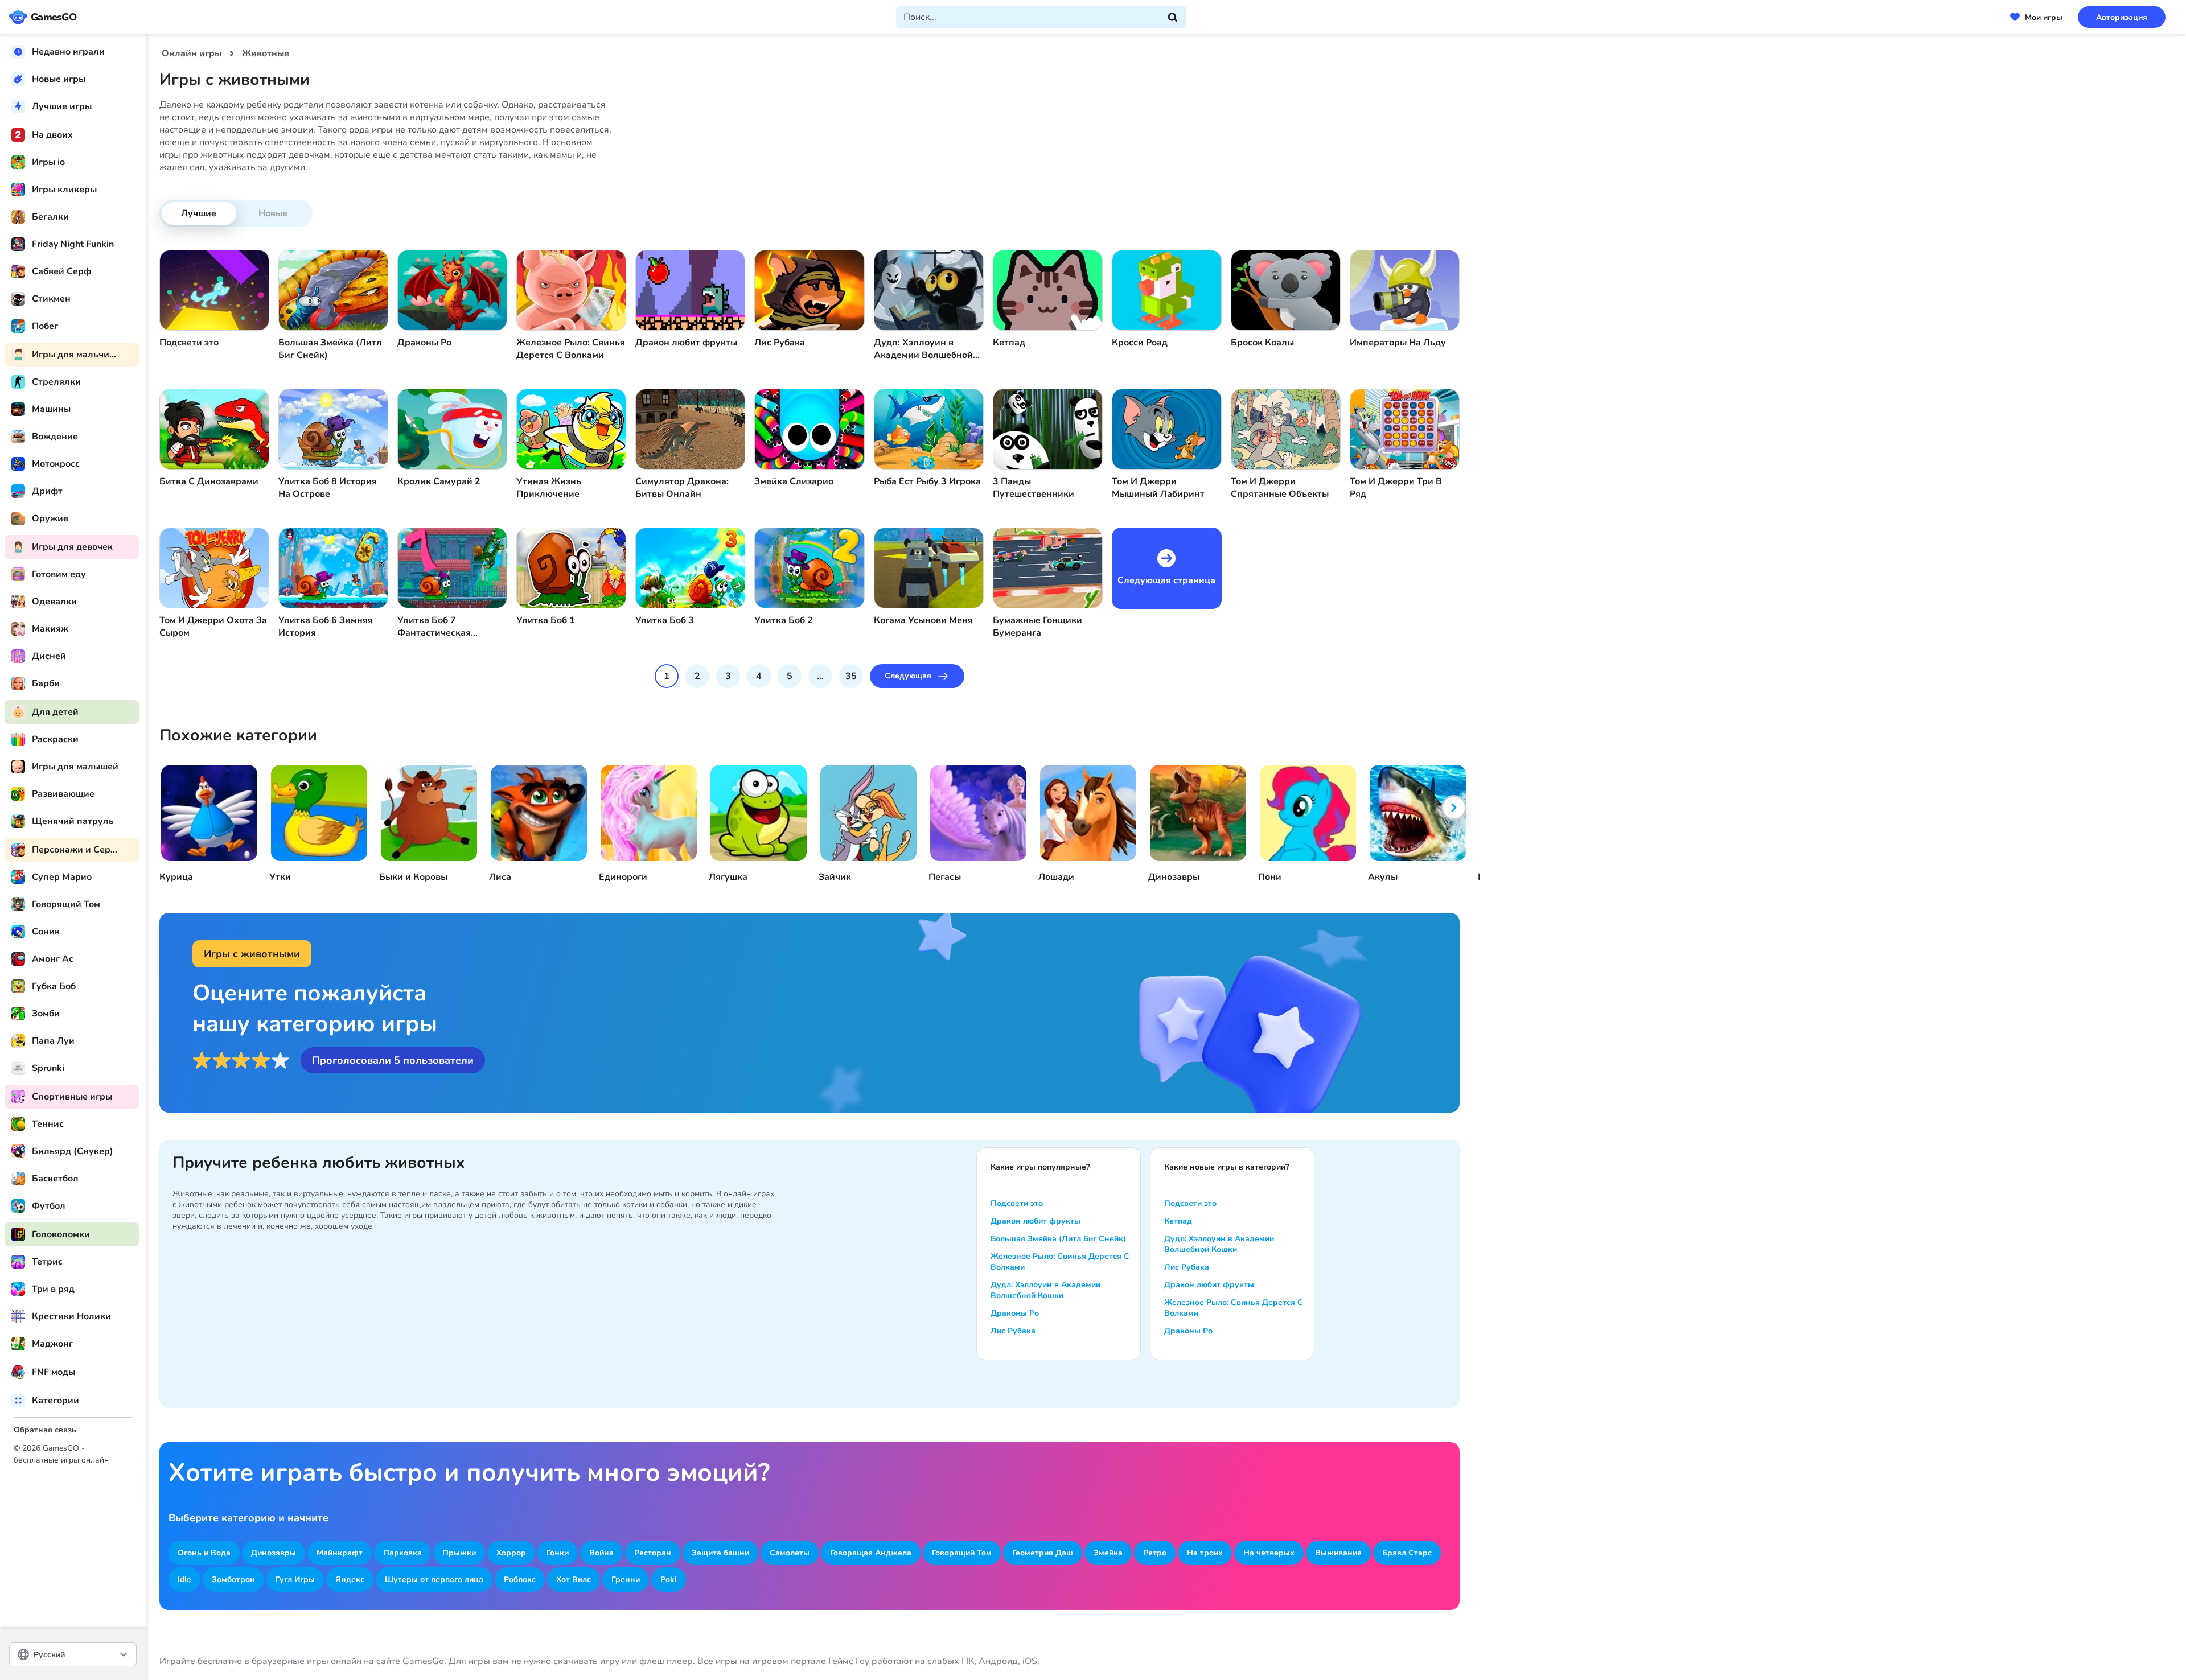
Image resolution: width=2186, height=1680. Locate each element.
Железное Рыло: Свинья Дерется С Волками (1060, 1262)
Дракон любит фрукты (1036, 1221)
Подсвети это (1017, 1203)
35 (851, 676)
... (820, 676)
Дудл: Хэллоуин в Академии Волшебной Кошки (1045, 1290)
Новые (273, 213)
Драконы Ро (1015, 1313)
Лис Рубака (1013, 1331)
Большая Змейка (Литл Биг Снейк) (1058, 1239)
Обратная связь (45, 1430)
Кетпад (1178, 1221)
